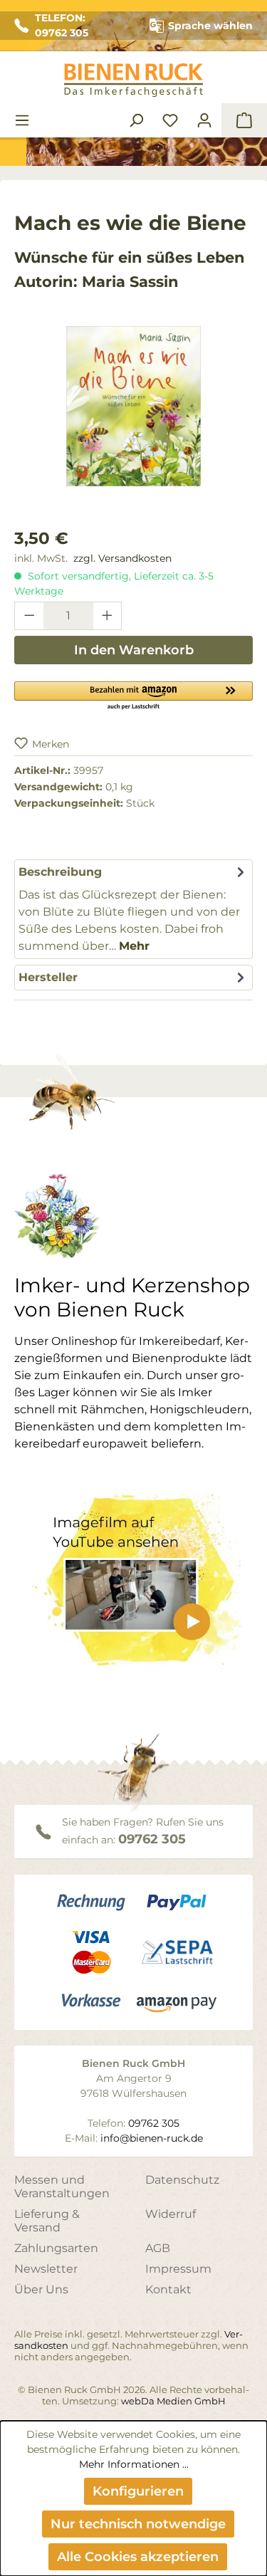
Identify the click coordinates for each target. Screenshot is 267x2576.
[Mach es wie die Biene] (133, 406)
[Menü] (22, 120)
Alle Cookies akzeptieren (138, 2557)
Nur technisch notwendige (138, 2524)
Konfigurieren (138, 2491)
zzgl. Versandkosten (122, 558)
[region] (133, 420)
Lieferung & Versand (47, 2221)
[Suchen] (136, 120)
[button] (133, 695)
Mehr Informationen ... (134, 2464)
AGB (158, 2248)
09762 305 (152, 1839)
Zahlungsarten (56, 2248)
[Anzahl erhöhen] (108, 616)
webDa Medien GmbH (173, 2401)
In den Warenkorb (134, 650)
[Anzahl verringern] (29, 616)
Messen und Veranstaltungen (62, 2187)
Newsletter (46, 2269)
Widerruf (171, 2214)
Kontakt (168, 2289)
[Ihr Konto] (204, 120)
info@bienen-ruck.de (152, 2138)
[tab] (133, 909)
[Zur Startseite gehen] (133, 80)
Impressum (178, 2269)
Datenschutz (182, 2180)
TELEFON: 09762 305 (62, 25)
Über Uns (41, 2289)
